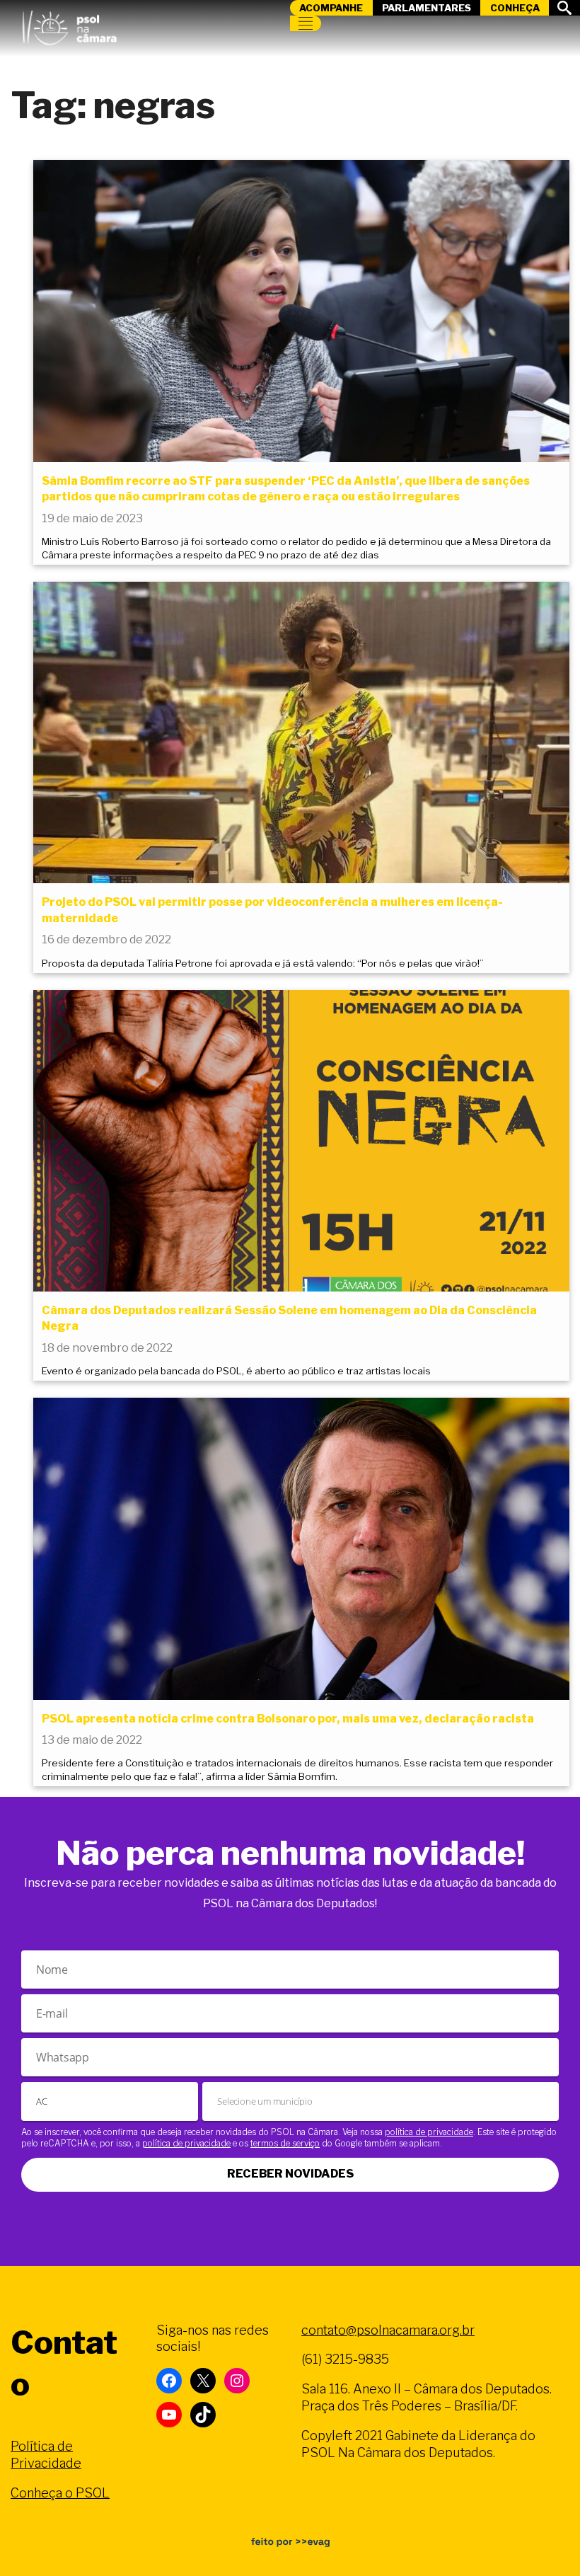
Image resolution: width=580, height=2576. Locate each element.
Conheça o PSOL (60, 2493)
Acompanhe (331, 8)
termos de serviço (285, 2143)
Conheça (515, 8)
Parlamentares (427, 8)
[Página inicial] (69, 25)
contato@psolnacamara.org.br (388, 2330)
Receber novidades (290, 2174)
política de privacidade (429, 2132)
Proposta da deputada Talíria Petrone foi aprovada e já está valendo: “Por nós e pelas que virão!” (263, 963)
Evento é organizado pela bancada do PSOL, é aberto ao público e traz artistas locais (236, 1371)
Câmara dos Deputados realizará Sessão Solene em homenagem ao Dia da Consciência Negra (289, 1318)
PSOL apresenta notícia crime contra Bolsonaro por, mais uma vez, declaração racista (288, 1719)
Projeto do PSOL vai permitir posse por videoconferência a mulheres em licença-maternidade (272, 910)
